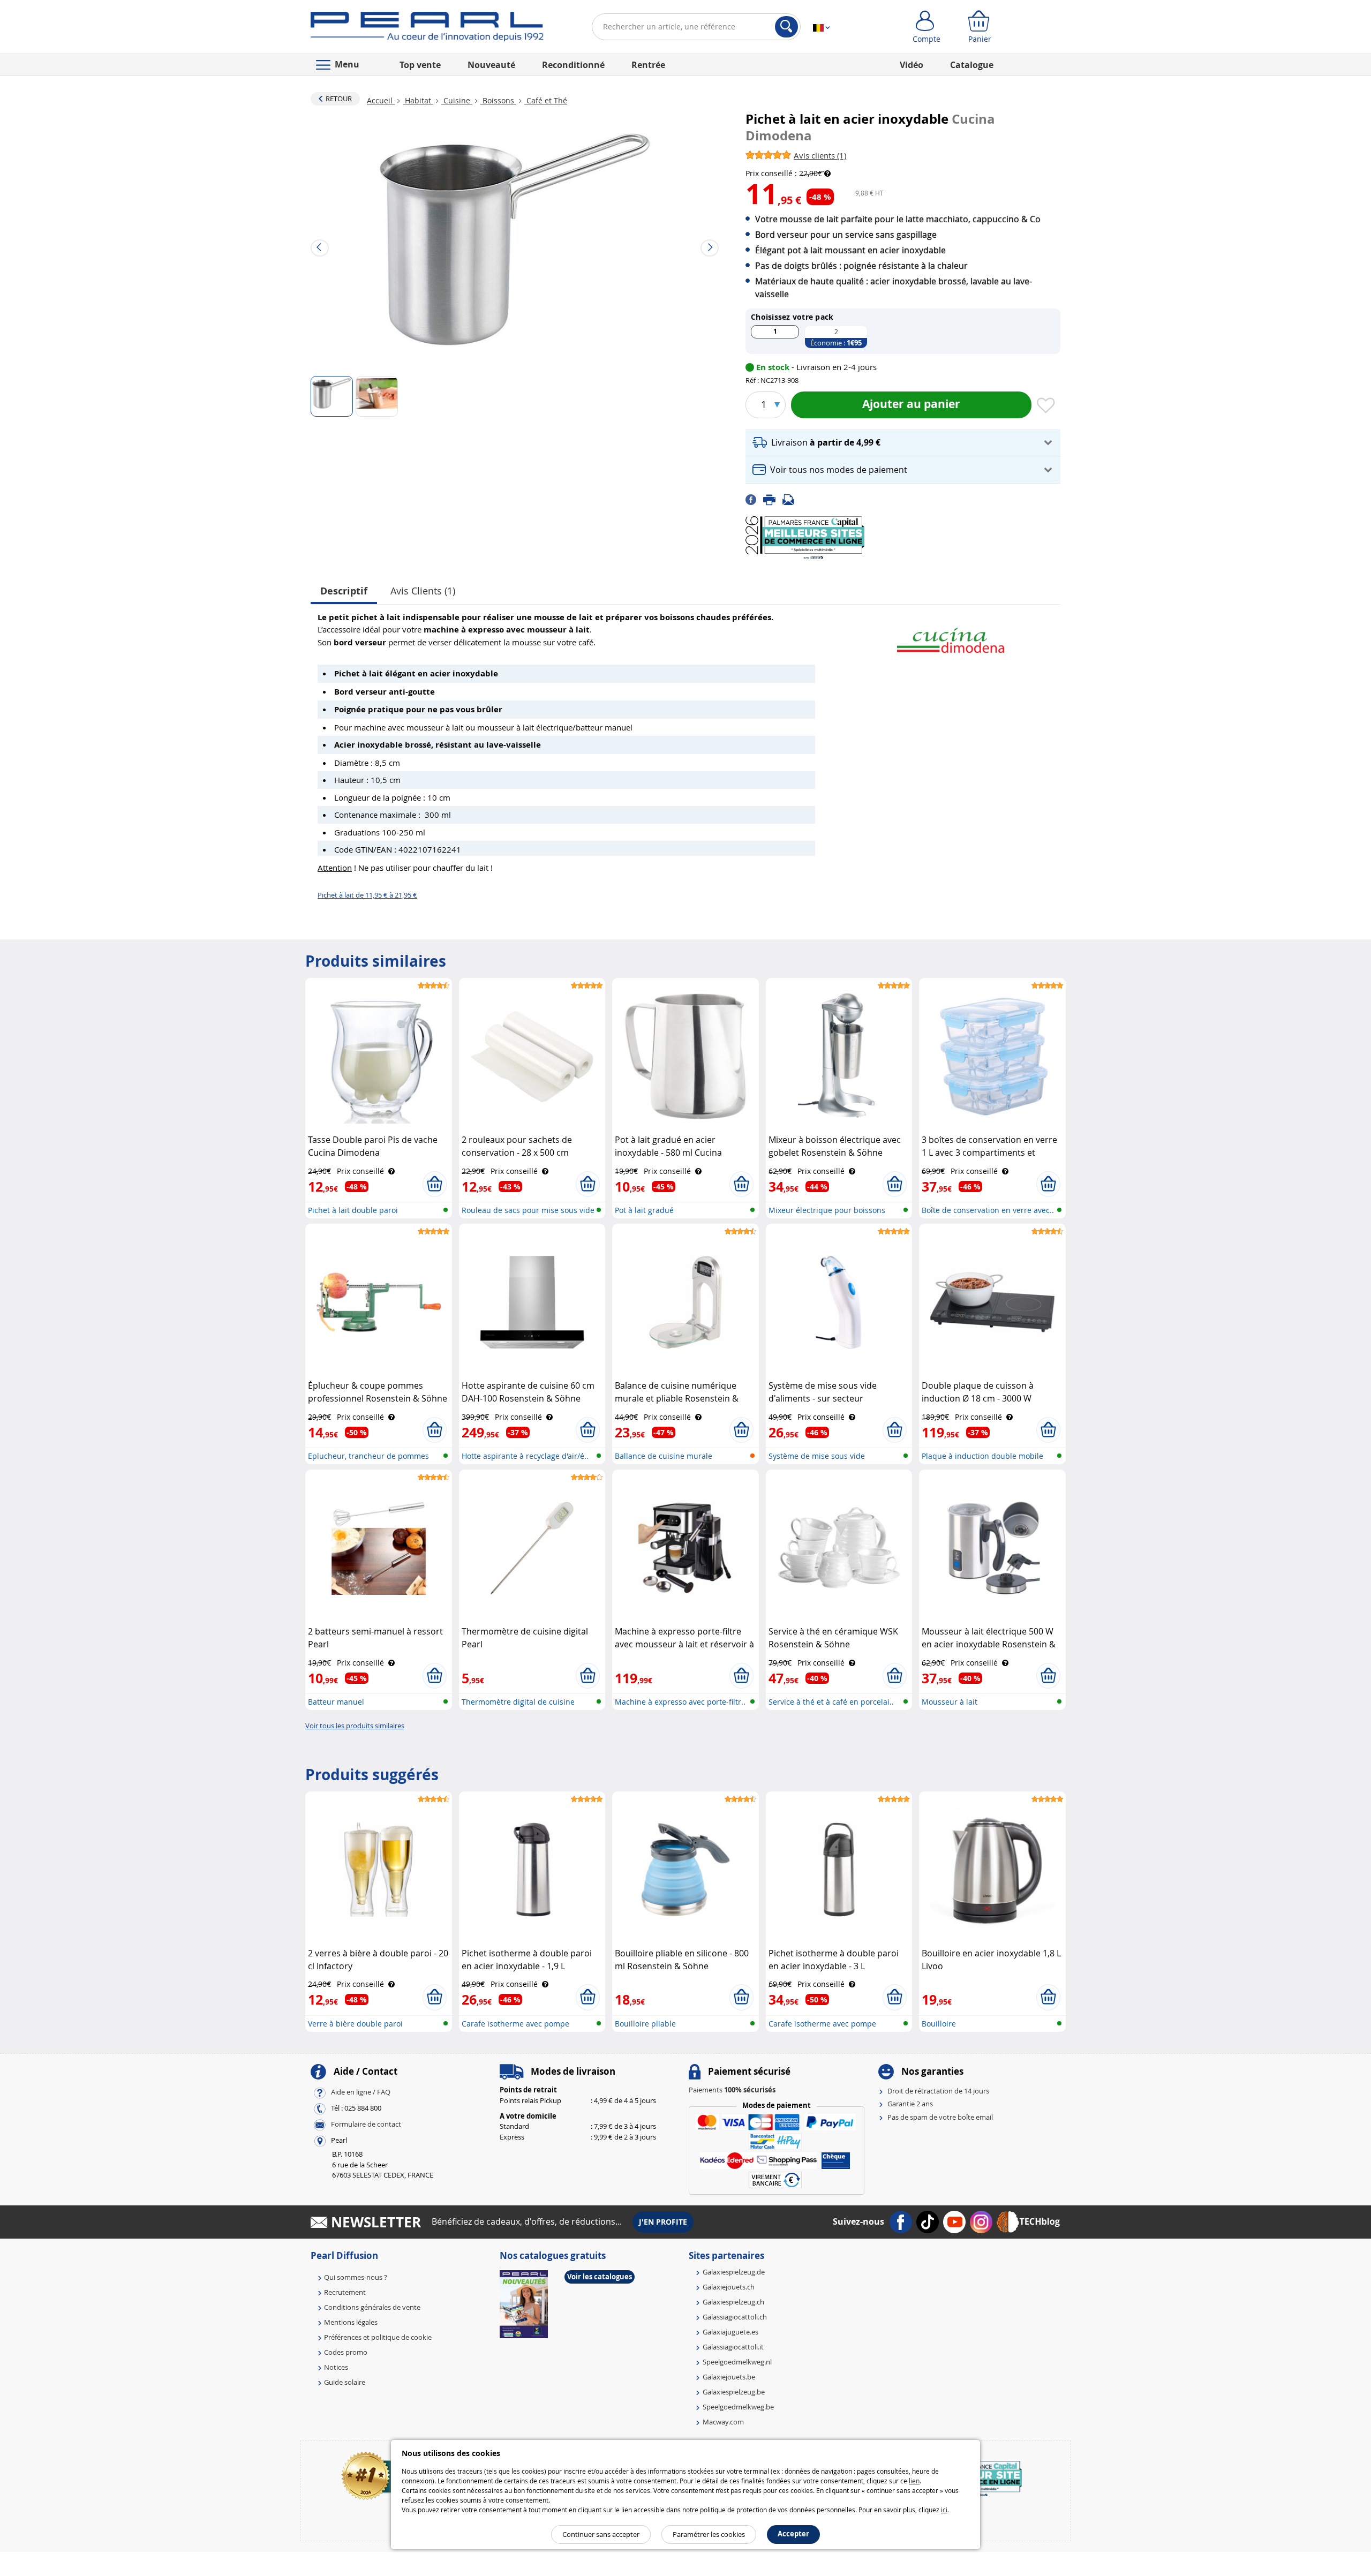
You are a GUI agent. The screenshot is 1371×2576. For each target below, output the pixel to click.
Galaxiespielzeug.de (734, 2272)
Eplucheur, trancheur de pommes (368, 1456)
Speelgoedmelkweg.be (738, 2407)
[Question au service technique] (792, 499)
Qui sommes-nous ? (356, 2277)
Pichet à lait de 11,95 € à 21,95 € (367, 895)
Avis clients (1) (423, 591)
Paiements (732, 2090)
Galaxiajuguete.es (730, 2332)
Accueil (381, 100)
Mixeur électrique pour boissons (827, 1210)
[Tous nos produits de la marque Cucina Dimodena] (951, 635)
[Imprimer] (773, 499)
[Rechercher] (786, 27)
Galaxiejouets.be (729, 2377)
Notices (336, 2367)
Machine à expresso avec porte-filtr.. (680, 1702)
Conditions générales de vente (372, 2307)
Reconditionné (573, 65)
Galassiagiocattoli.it (733, 2347)
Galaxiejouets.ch (729, 2287)
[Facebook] (754, 499)
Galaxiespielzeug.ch (733, 2302)
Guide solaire (345, 2382)
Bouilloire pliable (645, 2024)
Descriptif (344, 591)
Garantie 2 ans (910, 2104)
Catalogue (972, 65)
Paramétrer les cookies (709, 2534)
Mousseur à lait (950, 1702)
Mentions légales (351, 2322)
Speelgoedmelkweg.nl (737, 2362)
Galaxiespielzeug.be (734, 2392)
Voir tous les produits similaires (355, 1726)
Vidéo (912, 65)
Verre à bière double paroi (355, 2024)
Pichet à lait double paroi (353, 1210)
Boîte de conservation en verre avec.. (988, 1210)
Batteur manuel (336, 1702)
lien (914, 2481)
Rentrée (648, 65)
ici (944, 2510)
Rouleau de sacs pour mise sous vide (528, 1210)
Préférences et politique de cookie (378, 2337)
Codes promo (346, 2352)
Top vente (420, 65)
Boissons (498, 100)
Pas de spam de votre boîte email (940, 2117)
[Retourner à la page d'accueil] (427, 29)
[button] (903, 443)
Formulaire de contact (366, 2125)
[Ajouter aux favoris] (1046, 406)
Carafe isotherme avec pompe (515, 2024)
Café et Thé (546, 100)
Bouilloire (939, 2024)
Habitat (418, 100)
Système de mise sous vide (817, 1456)
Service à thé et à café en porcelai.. (831, 1702)
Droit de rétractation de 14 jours (938, 2091)
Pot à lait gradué (644, 1210)
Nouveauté (491, 65)
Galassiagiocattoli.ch (735, 2317)
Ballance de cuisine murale (664, 1456)
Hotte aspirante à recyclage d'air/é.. (525, 1456)
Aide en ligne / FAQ (361, 2092)
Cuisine (457, 100)
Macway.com (723, 2422)
